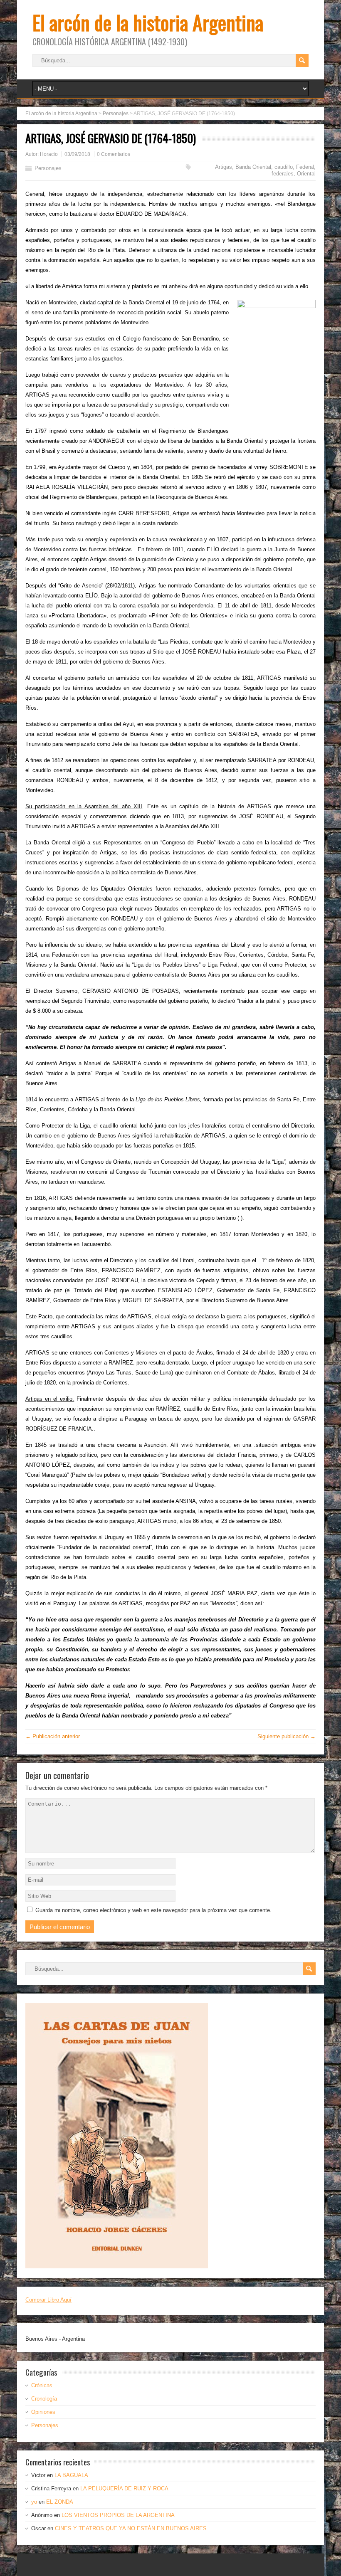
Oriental (306, 174)
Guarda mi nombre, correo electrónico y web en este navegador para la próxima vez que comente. (153, 1910)
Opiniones (43, 2412)
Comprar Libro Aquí (48, 2300)
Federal (305, 167)
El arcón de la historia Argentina (148, 22)
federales (283, 174)
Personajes (48, 168)
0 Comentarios (114, 154)
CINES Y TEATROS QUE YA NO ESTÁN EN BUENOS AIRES (131, 2528)
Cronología (44, 2399)
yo (34, 2502)
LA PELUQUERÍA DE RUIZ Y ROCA (124, 2488)
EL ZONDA (60, 2502)
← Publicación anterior (53, 1736)
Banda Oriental (253, 167)
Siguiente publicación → (287, 1736)
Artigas (224, 167)
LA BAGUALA (71, 2475)
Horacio (49, 154)
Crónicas (42, 2385)
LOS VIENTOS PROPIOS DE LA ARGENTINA (118, 2515)
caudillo (284, 167)
